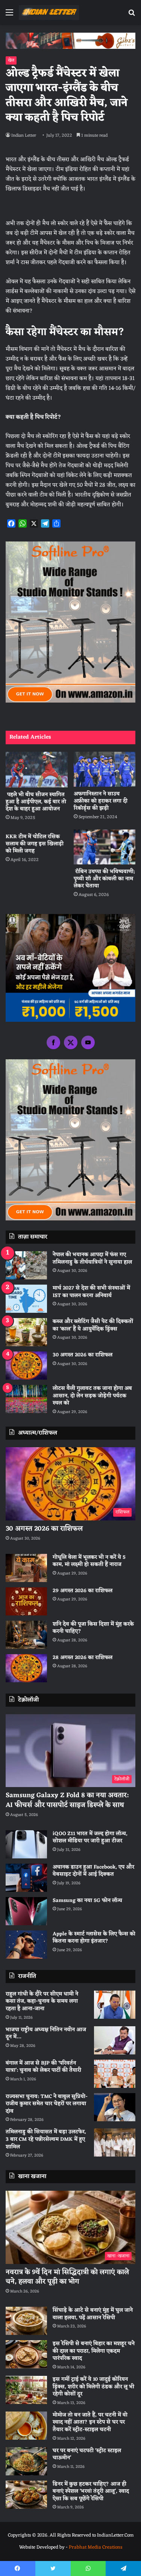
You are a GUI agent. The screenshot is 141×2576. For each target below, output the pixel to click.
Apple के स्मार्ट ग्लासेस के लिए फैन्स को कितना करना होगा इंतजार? (94, 1938)
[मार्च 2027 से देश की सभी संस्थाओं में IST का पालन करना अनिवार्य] (26, 1299)
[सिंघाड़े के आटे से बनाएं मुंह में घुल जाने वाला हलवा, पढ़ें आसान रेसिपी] (26, 2321)
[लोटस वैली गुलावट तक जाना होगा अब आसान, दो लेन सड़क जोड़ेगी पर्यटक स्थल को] (26, 1399)
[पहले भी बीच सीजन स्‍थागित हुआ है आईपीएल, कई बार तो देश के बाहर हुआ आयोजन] (37, 769)
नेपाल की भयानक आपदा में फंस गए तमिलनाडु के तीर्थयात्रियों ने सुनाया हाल (92, 1259)
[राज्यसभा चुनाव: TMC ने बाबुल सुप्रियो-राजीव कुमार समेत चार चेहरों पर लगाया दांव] (115, 2107)
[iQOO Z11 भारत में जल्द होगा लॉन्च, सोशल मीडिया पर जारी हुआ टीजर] (26, 1844)
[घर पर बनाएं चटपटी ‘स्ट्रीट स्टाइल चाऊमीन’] (26, 2461)
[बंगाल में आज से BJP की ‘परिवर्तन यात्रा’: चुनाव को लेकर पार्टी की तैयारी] (115, 2074)
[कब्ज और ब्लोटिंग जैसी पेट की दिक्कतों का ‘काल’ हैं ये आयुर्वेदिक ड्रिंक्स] (26, 1332)
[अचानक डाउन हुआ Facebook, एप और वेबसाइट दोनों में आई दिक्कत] (26, 1878)
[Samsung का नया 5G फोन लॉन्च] (26, 1911)
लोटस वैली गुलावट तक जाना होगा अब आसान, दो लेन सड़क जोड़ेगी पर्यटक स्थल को (92, 1396)
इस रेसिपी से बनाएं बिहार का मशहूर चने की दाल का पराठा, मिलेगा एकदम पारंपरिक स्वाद (94, 2351)
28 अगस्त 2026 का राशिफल (83, 1658)
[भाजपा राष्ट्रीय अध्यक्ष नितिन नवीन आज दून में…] (115, 2040)
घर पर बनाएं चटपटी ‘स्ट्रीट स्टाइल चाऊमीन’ (87, 2455)
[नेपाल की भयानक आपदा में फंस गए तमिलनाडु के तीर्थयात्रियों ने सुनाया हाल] (26, 1265)
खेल (11, 60)
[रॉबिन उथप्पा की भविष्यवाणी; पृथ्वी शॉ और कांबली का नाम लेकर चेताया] (105, 847)
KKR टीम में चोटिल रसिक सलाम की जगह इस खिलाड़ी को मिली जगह (35, 844)
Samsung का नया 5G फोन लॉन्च (87, 1901)
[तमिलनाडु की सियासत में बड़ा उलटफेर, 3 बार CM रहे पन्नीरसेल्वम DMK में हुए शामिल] (115, 2142)
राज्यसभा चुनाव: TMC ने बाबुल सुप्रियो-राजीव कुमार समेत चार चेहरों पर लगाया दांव (47, 2104)
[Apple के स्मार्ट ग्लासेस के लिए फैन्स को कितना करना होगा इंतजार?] (26, 1945)
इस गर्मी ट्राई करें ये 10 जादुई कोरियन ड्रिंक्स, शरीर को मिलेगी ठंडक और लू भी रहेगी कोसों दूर (93, 2387)
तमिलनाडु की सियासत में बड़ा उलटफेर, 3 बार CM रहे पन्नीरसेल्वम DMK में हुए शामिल (46, 2139)
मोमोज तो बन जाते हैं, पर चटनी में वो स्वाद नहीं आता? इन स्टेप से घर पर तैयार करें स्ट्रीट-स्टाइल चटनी (90, 2422)
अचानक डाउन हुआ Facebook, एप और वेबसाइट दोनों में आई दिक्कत (93, 1871)
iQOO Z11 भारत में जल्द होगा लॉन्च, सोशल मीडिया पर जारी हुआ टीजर (90, 1838)
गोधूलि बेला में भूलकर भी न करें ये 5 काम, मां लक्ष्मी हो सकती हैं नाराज (89, 1561)
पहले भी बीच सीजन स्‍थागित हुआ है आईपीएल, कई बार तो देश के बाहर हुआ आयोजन (36, 802)
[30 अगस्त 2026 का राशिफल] (26, 1366)
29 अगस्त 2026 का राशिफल (83, 1591)
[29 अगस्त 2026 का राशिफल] (26, 1601)
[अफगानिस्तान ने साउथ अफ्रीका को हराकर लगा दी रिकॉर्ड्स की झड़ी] (105, 769)
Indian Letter (24, 136)
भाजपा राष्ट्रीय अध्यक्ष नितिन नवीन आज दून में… (46, 2034)
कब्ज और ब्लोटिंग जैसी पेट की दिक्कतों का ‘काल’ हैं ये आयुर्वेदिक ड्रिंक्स (93, 1325)
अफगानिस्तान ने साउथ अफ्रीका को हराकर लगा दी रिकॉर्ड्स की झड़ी (101, 801)
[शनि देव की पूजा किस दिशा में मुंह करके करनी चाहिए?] (26, 1635)
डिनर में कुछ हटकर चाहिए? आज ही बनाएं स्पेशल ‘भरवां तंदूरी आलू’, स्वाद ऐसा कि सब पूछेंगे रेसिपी (91, 2492)
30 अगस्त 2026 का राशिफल (83, 1355)
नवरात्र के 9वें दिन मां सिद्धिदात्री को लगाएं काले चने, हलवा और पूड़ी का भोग (67, 2277)
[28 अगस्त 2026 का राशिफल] (26, 1668)
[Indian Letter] (49, 13)
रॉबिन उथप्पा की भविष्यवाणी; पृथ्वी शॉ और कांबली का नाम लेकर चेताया (104, 879)
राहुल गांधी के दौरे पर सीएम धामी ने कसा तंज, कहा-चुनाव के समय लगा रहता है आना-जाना (42, 2001)
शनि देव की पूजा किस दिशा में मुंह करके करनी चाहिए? (93, 1628)
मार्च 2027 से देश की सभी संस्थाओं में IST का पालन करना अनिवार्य (91, 1292)
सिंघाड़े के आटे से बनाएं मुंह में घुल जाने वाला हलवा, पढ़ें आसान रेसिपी (93, 2314)
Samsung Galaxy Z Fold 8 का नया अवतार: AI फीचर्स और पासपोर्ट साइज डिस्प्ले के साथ (67, 1800)
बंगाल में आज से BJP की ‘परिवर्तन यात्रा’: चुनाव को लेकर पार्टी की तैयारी (43, 2067)
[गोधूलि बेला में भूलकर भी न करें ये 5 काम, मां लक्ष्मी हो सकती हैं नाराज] (26, 1568)
